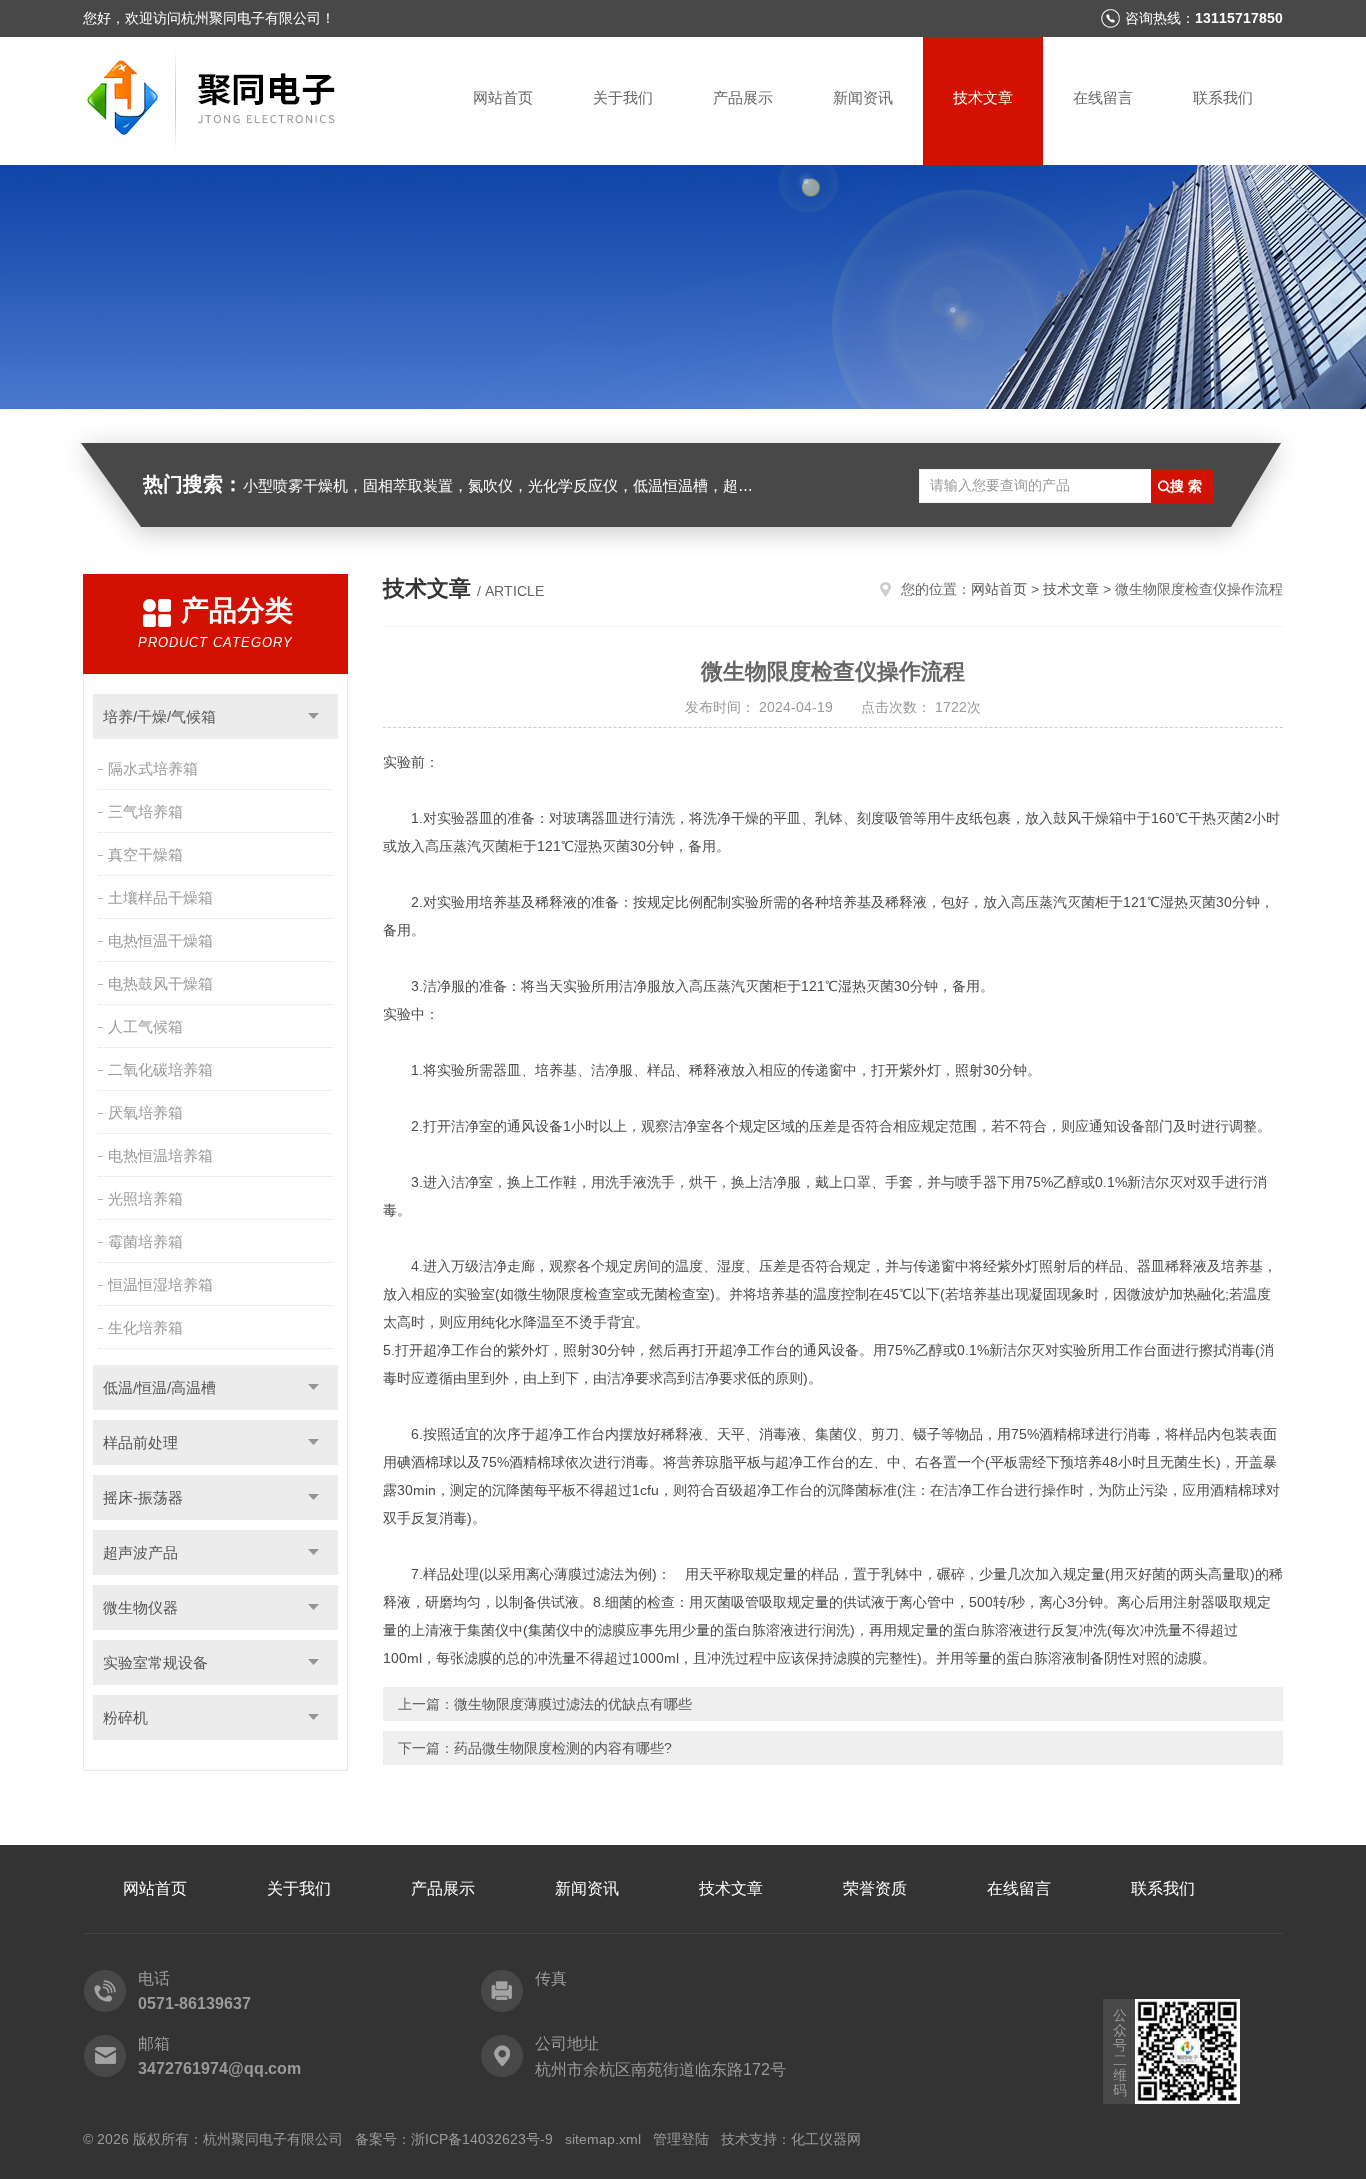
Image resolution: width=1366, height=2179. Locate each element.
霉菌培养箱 (145, 1241)
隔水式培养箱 (153, 768)
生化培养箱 (145, 1327)
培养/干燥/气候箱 (159, 716)
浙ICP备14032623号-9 (482, 2139)
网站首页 (503, 97)
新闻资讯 (863, 97)
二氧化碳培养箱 (160, 1069)
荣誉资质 (875, 1888)
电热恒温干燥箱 (160, 940)
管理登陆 (681, 2139)
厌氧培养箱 (145, 1112)
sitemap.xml (603, 2139)
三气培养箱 (145, 811)
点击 (313, 716)
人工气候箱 (145, 1026)
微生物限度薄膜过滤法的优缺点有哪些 (573, 1704)
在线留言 (1103, 97)
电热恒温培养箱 (160, 1155)
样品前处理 (140, 1442)
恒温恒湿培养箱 (160, 1284)
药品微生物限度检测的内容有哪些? (563, 1748)
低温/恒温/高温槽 (159, 1387)
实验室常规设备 (155, 1662)
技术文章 (983, 97)
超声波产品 (140, 1552)
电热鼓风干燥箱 (160, 983)
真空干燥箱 (145, 854)
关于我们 (623, 97)
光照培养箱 (145, 1198)
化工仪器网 (826, 2139)
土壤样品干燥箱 (160, 897)
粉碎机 (125, 1717)
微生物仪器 (140, 1607)
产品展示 (743, 97)
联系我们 (1223, 97)
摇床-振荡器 (143, 1497)
